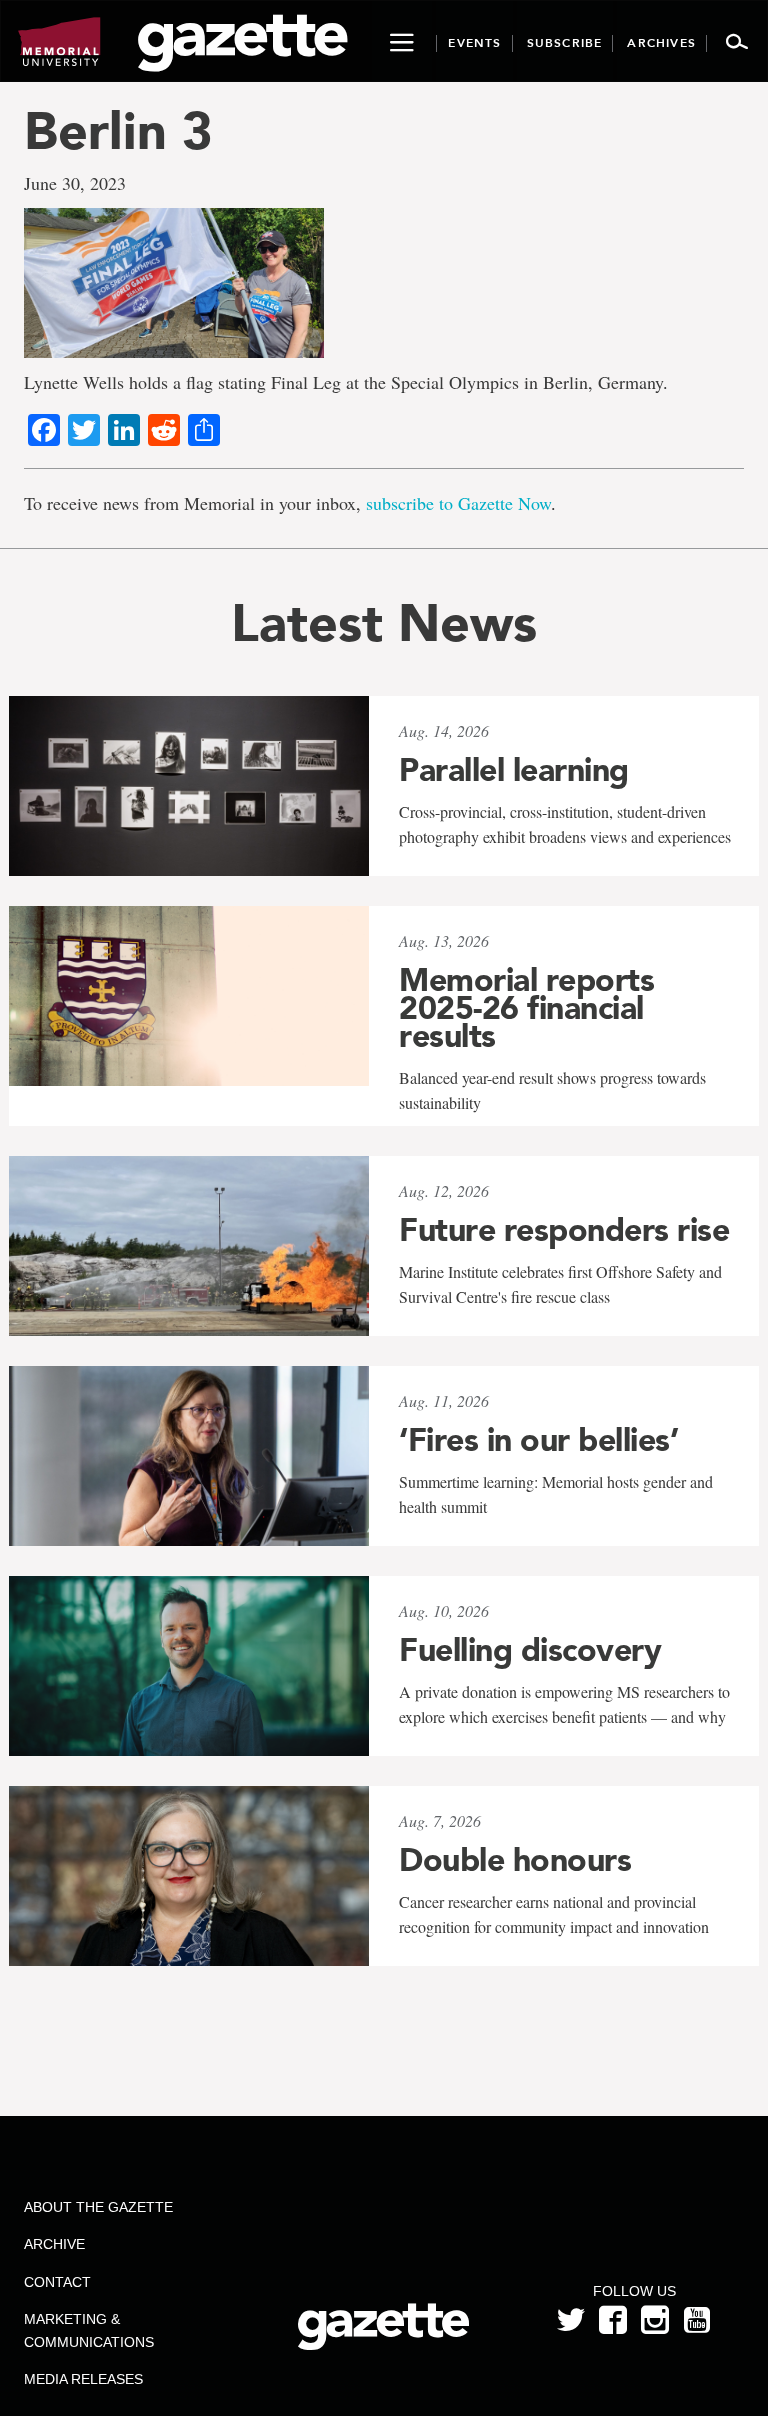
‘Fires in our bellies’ (538, 1440)
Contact (57, 2282)
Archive (54, 2244)
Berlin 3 (118, 130)
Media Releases (83, 2379)
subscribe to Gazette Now (458, 503)
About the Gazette (98, 2207)
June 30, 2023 (75, 183)
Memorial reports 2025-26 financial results (526, 1008)
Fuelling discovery (530, 1650)
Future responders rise (564, 1230)
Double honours (515, 1860)
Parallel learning (514, 770)
